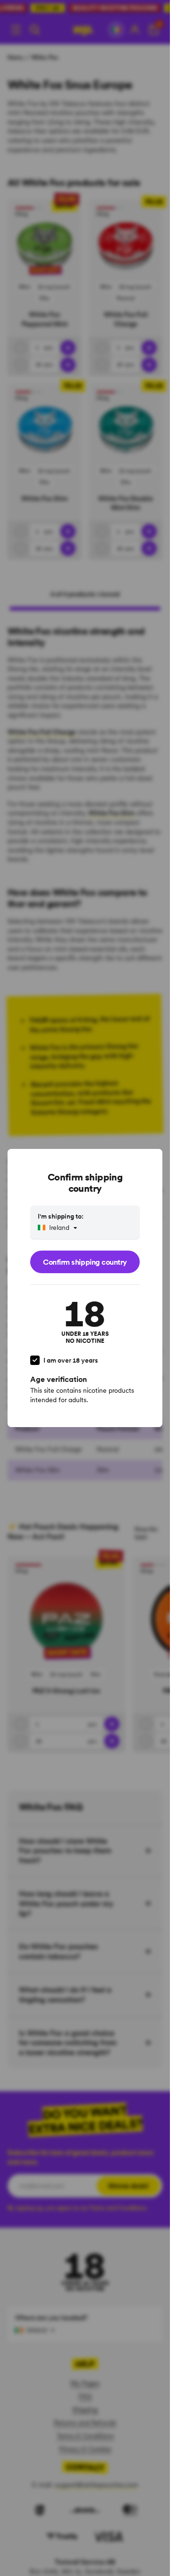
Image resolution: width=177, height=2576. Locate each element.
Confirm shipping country (85, 1262)
